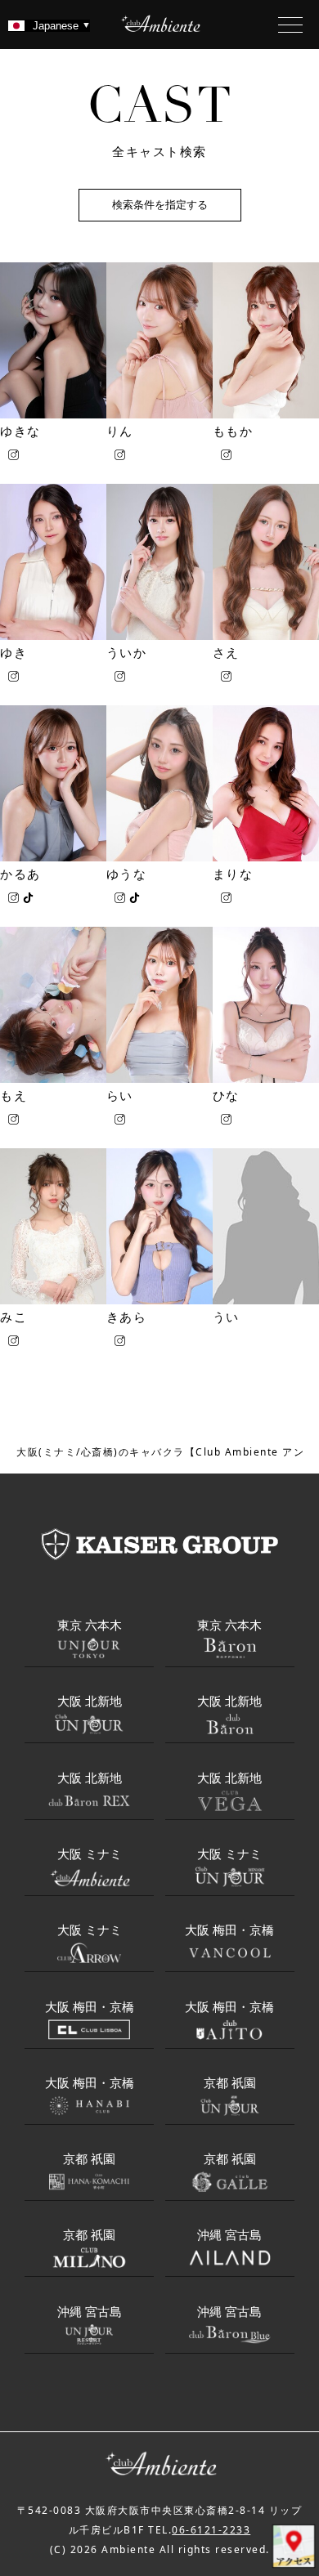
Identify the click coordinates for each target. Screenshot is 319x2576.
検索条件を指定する (160, 205)
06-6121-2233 (211, 2530)
